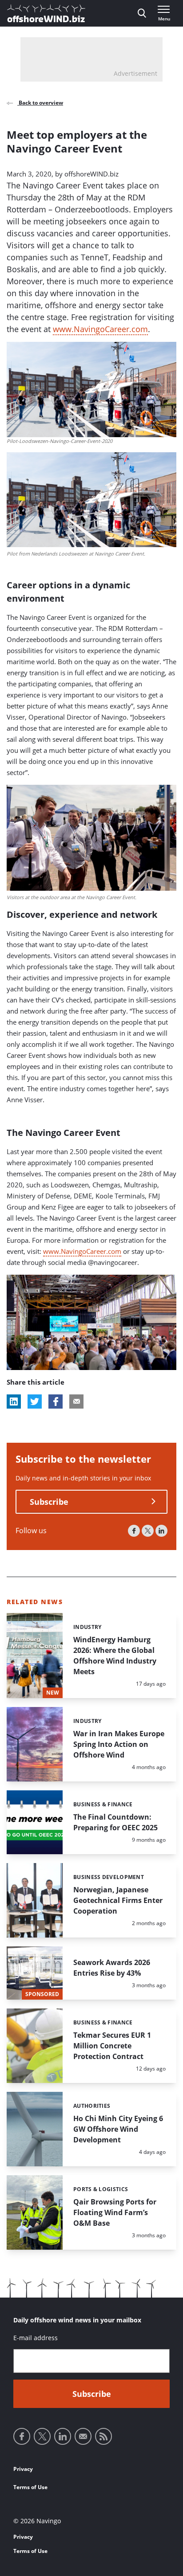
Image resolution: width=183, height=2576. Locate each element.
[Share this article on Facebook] (56, 1402)
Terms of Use (30, 2487)
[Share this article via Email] (76, 1402)
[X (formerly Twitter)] (148, 1531)
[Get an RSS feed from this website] (103, 2436)
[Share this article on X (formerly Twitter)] (35, 1402)
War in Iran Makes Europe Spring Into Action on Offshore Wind (119, 1744)
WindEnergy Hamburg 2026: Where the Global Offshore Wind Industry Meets (115, 1656)
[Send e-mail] (83, 2436)
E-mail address (36, 2338)
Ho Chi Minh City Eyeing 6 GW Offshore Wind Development (118, 2129)
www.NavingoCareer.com (100, 329)
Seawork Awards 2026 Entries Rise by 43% (112, 1968)
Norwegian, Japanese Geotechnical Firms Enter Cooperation (118, 1900)
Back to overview (40, 103)
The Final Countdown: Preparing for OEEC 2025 (115, 1822)
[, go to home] (46, 13)
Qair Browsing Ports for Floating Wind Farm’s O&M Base (115, 2212)
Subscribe (49, 1502)
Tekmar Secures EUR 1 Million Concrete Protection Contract (112, 2046)
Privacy (23, 2469)
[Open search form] (142, 13)
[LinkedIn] (161, 1531)
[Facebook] (134, 1531)
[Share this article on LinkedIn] (14, 1402)
